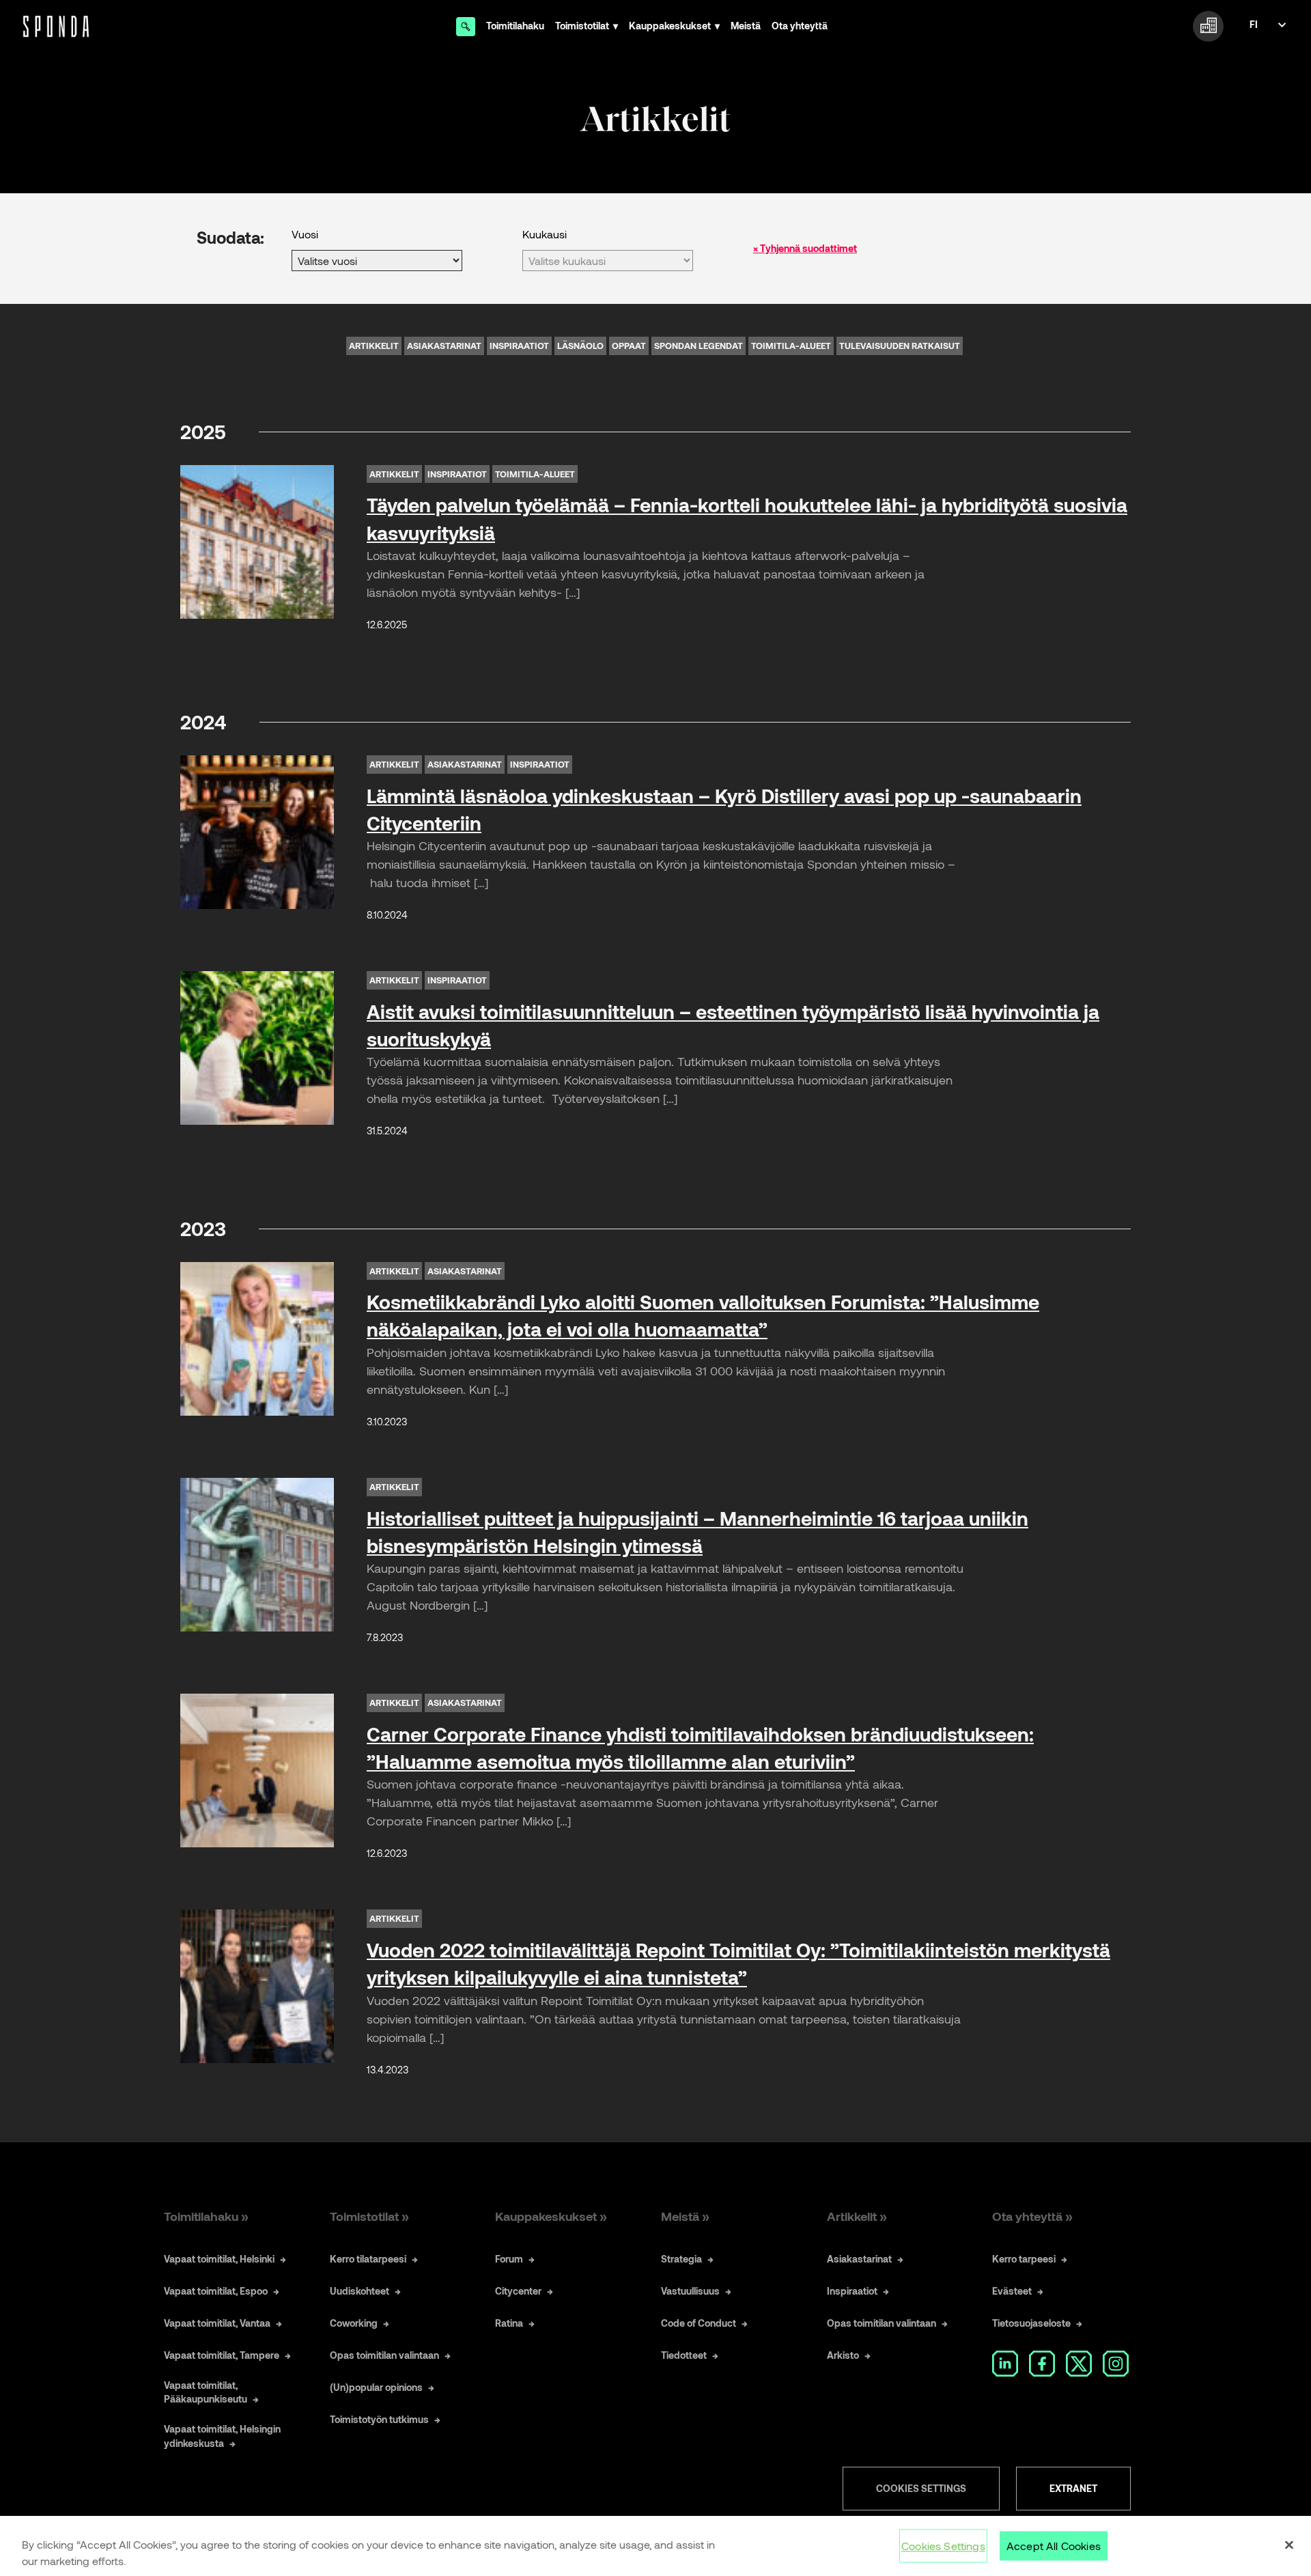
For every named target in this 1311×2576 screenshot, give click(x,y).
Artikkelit (374, 346)
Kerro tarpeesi (1024, 2259)
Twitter (1079, 2364)
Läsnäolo (580, 346)
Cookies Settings (921, 2488)
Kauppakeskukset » (551, 2216)
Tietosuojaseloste (1031, 2323)
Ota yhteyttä (800, 26)
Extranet (1073, 2488)
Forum (509, 2259)
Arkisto (843, 2355)
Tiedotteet (684, 2355)
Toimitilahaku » (206, 2216)
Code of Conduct (699, 2323)
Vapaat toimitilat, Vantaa (217, 2323)
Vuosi (305, 234)
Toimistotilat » (369, 2216)
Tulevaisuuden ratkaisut (900, 346)
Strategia (681, 2259)
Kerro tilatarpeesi (368, 2259)
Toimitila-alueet (791, 346)
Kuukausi (545, 234)
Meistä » (685, 2216)
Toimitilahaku (515, 26)
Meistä (746, 26)
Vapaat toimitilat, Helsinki (219, 2259)
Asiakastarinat (444, 346)
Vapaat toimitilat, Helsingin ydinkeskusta (222, 2436)
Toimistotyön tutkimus (379, 2419)
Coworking (354, 2323)
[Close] (1289, 2545)
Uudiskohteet (360, 2291)
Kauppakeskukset (670, 26)
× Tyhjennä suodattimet (805, 248)
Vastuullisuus (690, 2291)
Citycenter (518, 2291)
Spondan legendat (699, 346)
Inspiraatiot (519, 346)
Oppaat (629, 346)
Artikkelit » (857, 2216)
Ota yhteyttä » (1032, 2216)
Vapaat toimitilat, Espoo (216, 2291)
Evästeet (1012, 2291)
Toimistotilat (582, 26)
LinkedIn (1005, 2364)
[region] (655, 2546)
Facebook (1042, 2364)
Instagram (1116, 2364)
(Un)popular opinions (376, 2387)
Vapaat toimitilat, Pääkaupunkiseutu (206, 2392)
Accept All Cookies (1054, 2546)
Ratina (509, 2323)
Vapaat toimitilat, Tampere (222, 2355)
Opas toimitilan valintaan (384, 2355)
